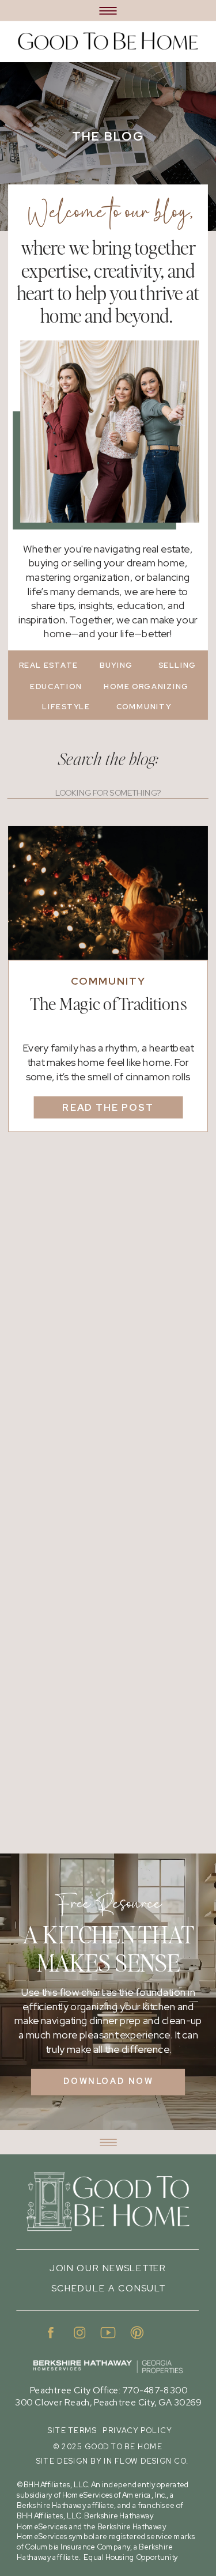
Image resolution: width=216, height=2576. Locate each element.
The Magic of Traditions (109, 1005)
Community (108, 981)
